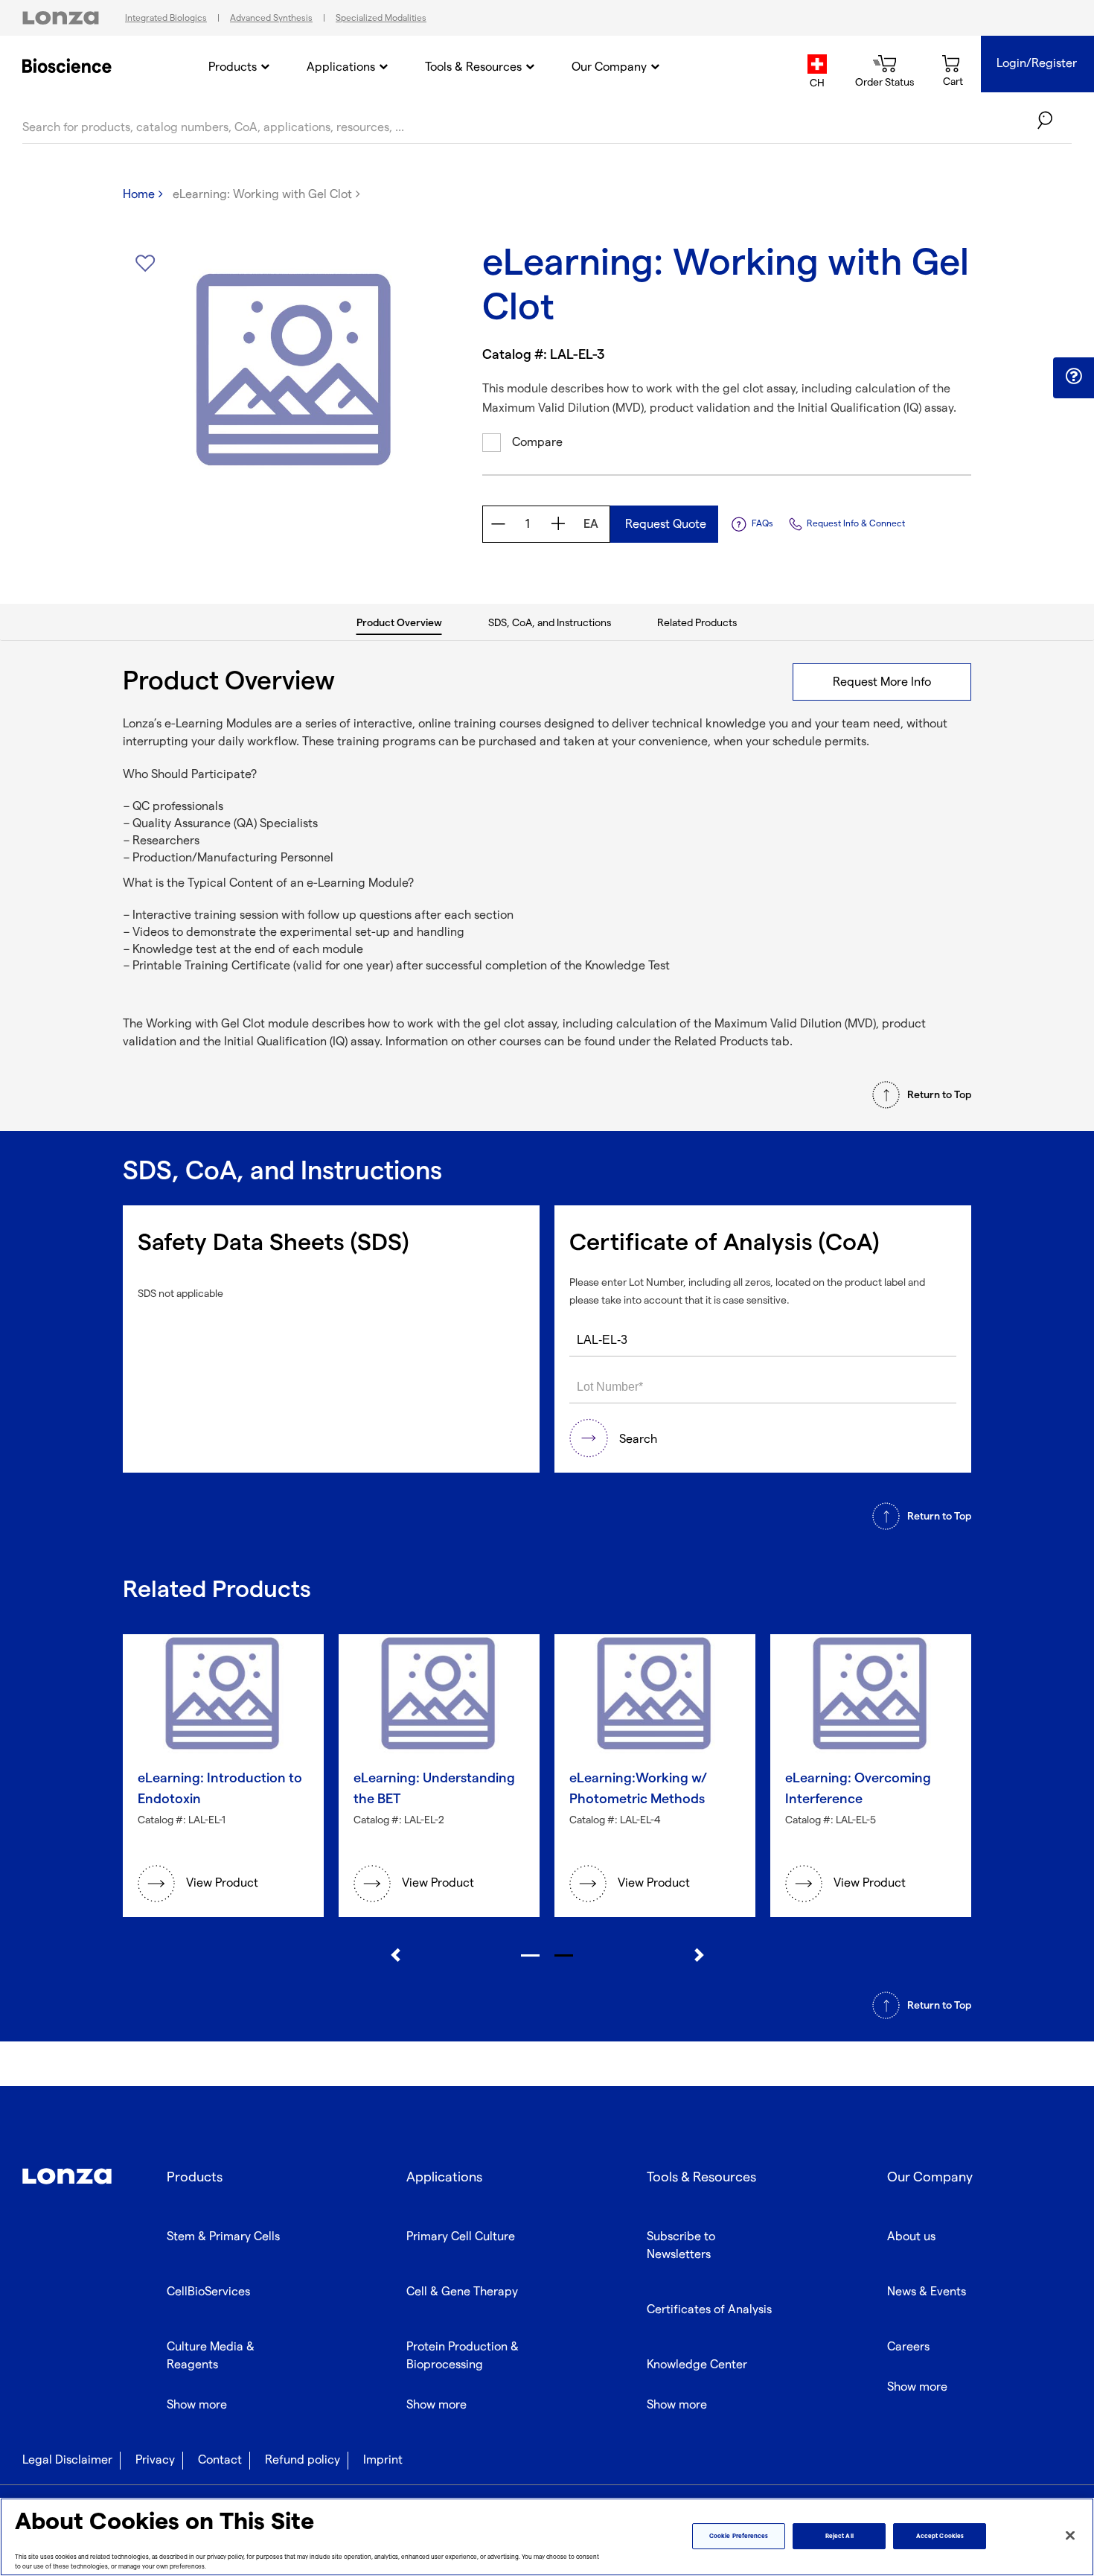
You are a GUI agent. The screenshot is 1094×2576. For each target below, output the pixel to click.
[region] (547, 2537)
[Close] (1070, 2536)
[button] (1074, 377)
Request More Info (882, 682)
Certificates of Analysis (709, 2310)
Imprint (383, 2460)
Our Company (609, 67)
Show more (197, 2405)
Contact (220, 2460)
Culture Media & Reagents (211, 2356)
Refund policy (303, 2460)
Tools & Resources (473, 67)
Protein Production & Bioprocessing (463, 2356)
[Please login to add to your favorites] (145, 264)
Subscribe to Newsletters (681, 2246)
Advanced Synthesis (271, 18)
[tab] (400, 622)
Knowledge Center (697, 2365)
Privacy (155, 2460)
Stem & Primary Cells (223, 2237)
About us (911, 2237)
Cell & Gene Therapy (462, 2292)
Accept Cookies (940, 2536)
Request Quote (664, 525)
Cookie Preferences (739, 2536)
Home (139, 195)
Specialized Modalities (381, 18)
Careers (908, 2347)
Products (233, 67)
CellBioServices (208, 2292)
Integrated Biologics (166, 18)
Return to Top (939, 1095)
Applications (341, 67)
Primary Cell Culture (461, 2237)
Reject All (839, 2536)
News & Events (927, 2292)
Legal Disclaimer (67, 2460)
